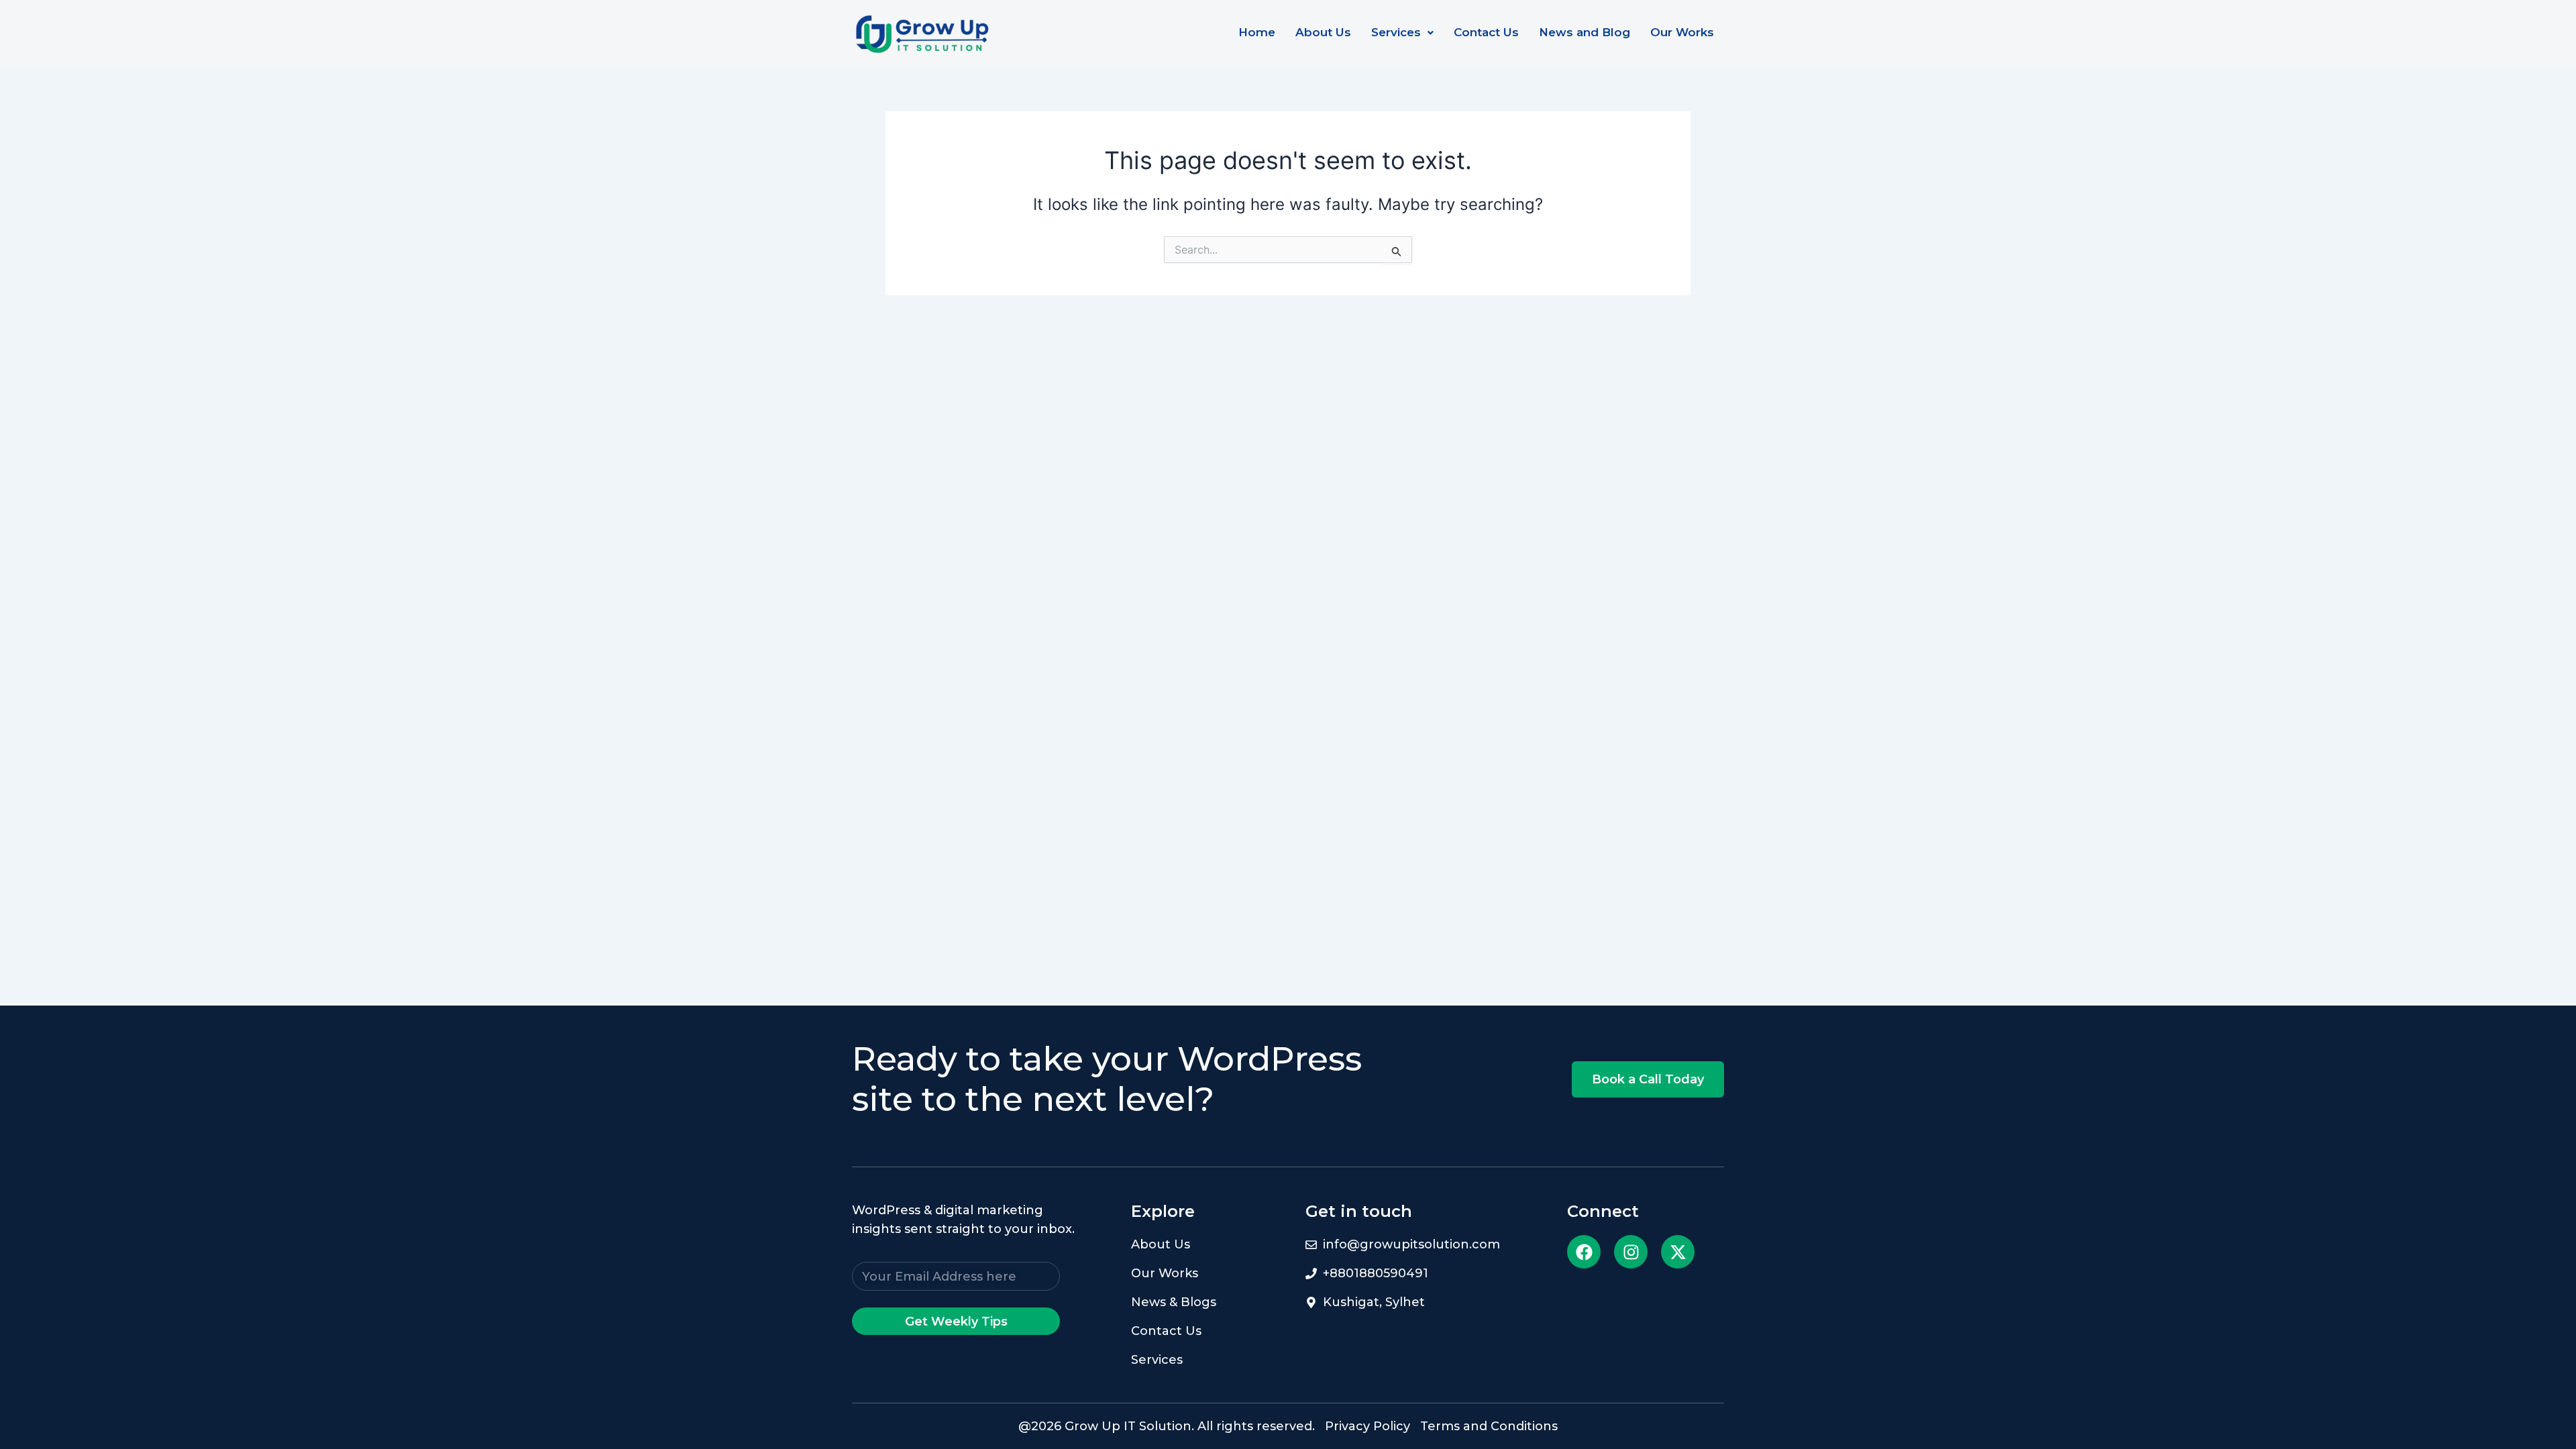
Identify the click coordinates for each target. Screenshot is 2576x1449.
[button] (1402, 33)
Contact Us (1486, 32)
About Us (1323, 32)
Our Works (1682, 32)
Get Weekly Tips (956, 1322)
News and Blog (1585, 32)
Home (1257, 32)
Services (1396, 32)
